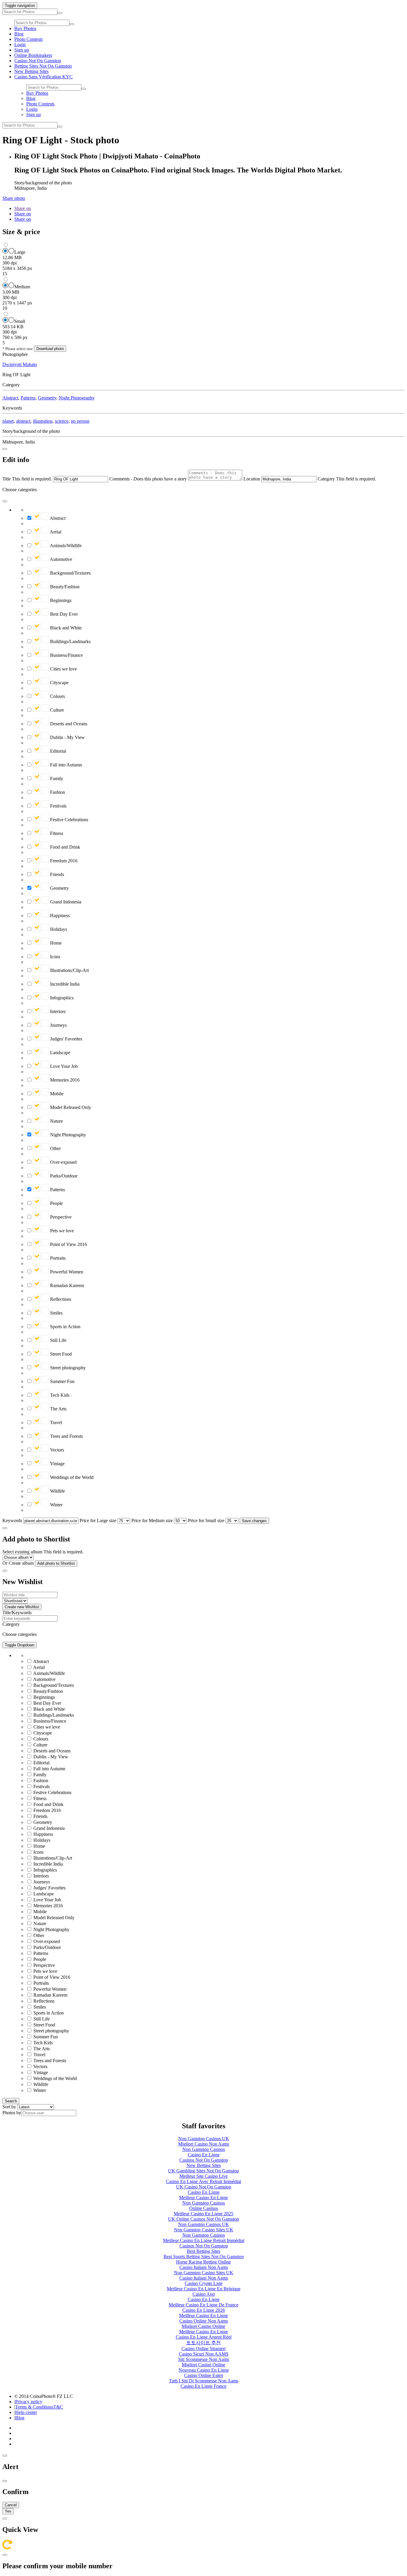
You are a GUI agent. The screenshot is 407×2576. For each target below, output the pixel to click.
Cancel (11, 2505)
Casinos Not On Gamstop (204, 2160)
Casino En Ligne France (203, 2386)
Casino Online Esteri (204, 2375)
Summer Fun (62, 1381)
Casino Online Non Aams (204, 2321)
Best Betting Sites (203, 2251)
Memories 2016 (64, 1080)
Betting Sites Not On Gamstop (43, 66)
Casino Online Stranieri (203, 2349)
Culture (56, 710)
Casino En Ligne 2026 (204, 2310)
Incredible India (64, 984)
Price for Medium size (152, 1520)
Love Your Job (63, 1066)
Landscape (60, 1053)
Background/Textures (70, 573)
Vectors (56, 1450)
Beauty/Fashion (64, 587)
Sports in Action (65, 1327)
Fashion (57, 792)
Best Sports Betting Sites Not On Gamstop (204, 2257)
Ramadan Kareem (66, 1285)
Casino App (204, 2294)
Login (20, 45)
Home (55, 943)
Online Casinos (204, 2208)
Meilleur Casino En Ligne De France (203, 2305)
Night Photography (77, 398)
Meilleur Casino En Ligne (203, 2198)
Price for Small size (206, 1520)
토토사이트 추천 (203, 2343)
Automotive (60, 559)
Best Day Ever (63, 614)
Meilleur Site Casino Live (203, 2176)
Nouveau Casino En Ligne (204, 2370)
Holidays (58, 929)
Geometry (47, 398)
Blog (19, 34)
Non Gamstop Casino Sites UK (204, 2230)
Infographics (61, 998)
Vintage (57, 1464)
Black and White (65, 628)
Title (7, 479)
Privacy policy (29, 2402)
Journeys (58, 1025)
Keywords (12, 1520)
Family (56, 778)
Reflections (60, 1299)
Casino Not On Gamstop (38, 61)
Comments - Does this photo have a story (148, 479)
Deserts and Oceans (68, 724)
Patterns (28, 398)
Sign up (22, 50)
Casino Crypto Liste (204, 2283)
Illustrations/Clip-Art (69, 970)
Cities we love (63, 669)
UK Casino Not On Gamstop (204, 2187)
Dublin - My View (67, 737)
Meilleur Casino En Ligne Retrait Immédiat (204, 2240)
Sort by (9, 2107)
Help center (26, 2412)
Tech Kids (59, 1395)
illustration (43, 421)
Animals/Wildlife (65, 546)
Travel (55, 1422)
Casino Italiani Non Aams (204, 2267)
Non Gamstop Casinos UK (204, 2139)
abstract (23, 421)
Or (5, 1563)
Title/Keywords (17, 1613)
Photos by (12, 2113)
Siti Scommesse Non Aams (204, 2359)
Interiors (57, 1011)
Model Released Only (70, 1107)
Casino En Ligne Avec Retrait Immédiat (203, 2181)
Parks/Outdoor (63, 1176)
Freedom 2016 (63, 861)
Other (55, 1148)
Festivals (58, 806)
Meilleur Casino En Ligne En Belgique (204, 2289)
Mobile (56, 1094)
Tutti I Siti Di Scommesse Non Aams (204, 2381)
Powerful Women (66, 1272)
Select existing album (22, 1552)
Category (326, 479)
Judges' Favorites (66, 1039)
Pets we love (61, 1231)
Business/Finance (66, 655)
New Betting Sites (31, 71)
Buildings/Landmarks (70, 641)
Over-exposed (63, 1162)
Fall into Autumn (65, 765)
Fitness (56, 833)
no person (80, 421)
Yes (8, 2511)
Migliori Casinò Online (203, 2365)
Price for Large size (98, 1520)
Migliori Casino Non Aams (204, 2144)
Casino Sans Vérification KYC (44, 77)
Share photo (14, 198)
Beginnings (60, 600)
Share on (23, 208)
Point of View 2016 (68, 1244)
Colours (57, 696)
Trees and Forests (66, 1436)
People (56, 1203)
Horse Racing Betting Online (203, 2262)
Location (252, 479)
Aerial (55, 532)
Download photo (50, 349)
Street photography (67, 1368)
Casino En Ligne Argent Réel (204, 2337)
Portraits (57, 1258)
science (62, 421)
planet (8, 421)
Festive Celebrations (69, 820)
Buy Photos (25, 28)
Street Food (60, 1354)
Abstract (10, 398)
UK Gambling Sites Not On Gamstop (203, 2171)
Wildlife (57, 1491)
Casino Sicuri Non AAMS (204, 2354)
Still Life (58, 1340)
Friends (56, 874)
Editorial (58, 751)
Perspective (60, 1217)
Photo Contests (28, 39)
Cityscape (59, 683)
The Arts (58, 1409)
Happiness (59, 916)
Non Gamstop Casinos (204, 2149)
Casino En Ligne (204, 2155)
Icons (55, 957)
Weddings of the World (71, 1477)
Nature (56, 1121)
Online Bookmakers (33, 55)
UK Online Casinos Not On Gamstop (203, 2219)
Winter (56, 1505)
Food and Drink (65, 847)
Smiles (56, 1313)
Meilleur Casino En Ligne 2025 (203, 2214)
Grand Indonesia (65, 902)
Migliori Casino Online (203, 2326)
